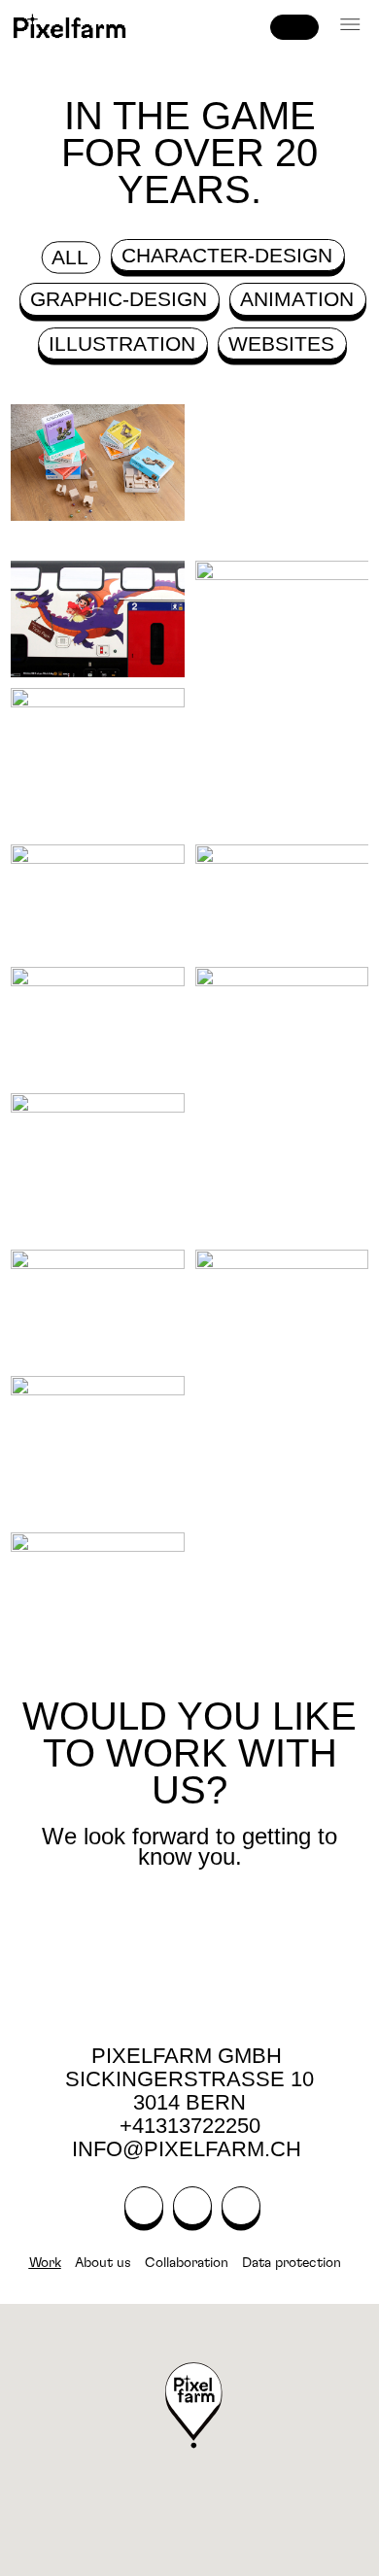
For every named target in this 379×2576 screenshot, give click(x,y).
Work (45, 2263)
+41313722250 (190, 2126)
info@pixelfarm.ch (189, 2149)
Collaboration (187, 2263)
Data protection (292, 2263)
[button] (351, 25)
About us (103, 2263)
